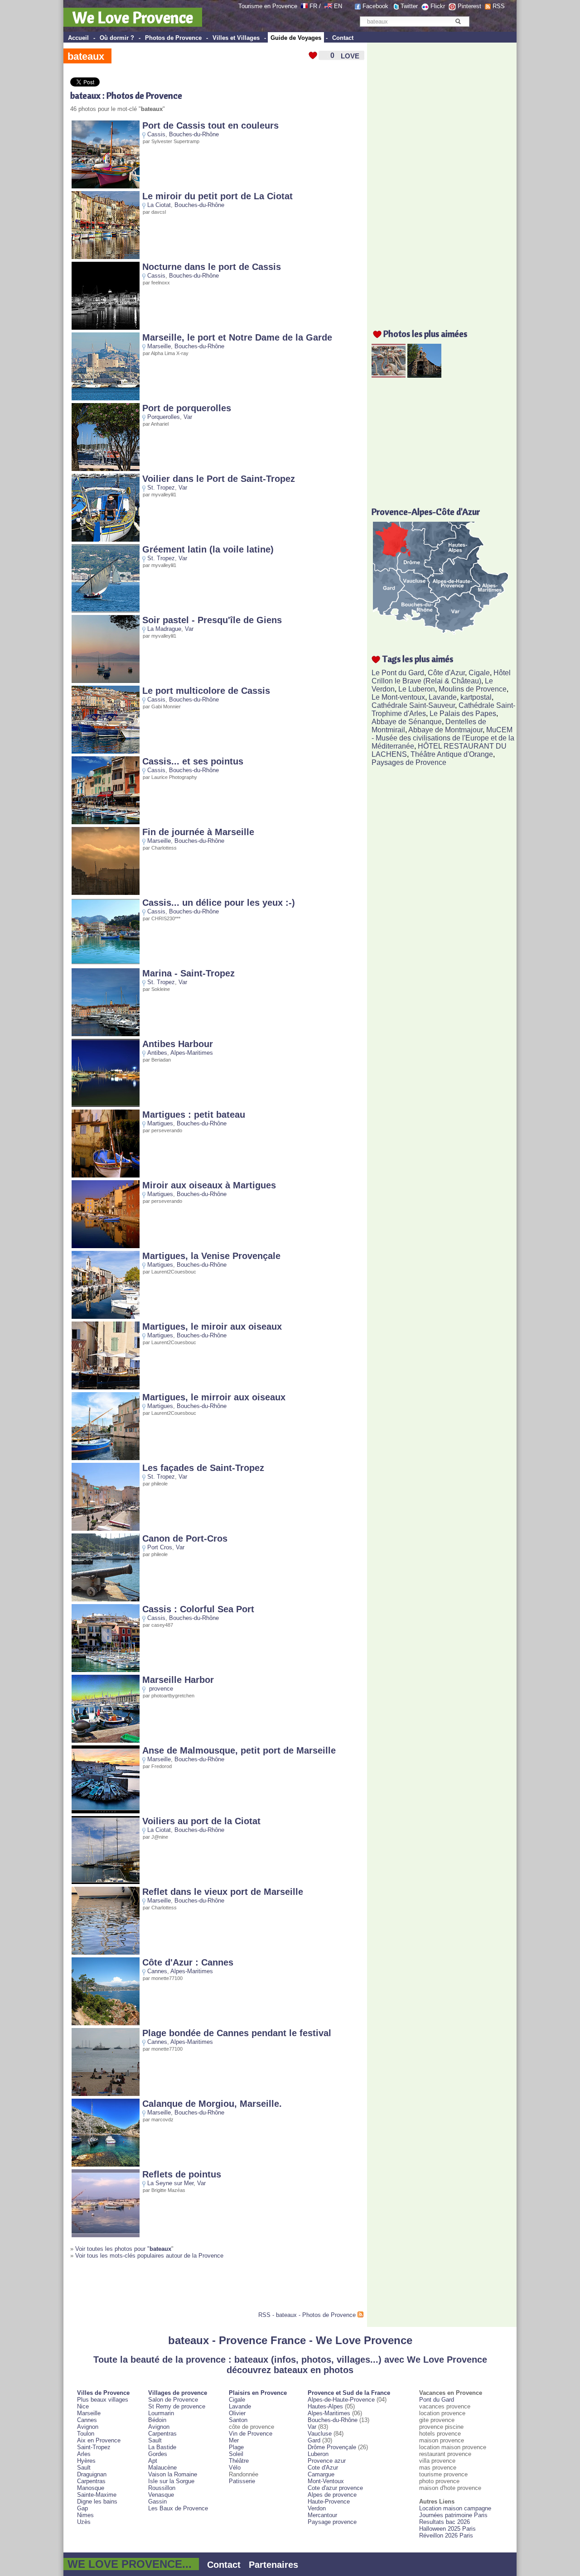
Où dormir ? (117, 38)
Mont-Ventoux (326, 2481)
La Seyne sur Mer (170, 2183)
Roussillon (162, 2488)
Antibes (157, 1053)
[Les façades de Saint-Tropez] (106, 1529)
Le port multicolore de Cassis (206, 691)
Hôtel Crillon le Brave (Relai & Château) (441, 677)
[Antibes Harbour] (106, 1105)
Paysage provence (332, 2522)
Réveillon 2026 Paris (446, 2535)
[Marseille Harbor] (106, 1741)
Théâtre (239, 2461)
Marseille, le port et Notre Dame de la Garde (237, 337)
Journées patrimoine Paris (453, 2515)
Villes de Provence (103, 2393)
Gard (314, 2440)
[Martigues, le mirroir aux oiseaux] (106, 1458)
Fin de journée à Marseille (198, 832)
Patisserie (242, 2481)
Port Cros (160, 1547)
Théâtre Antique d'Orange (452, 754)
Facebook (375, 6)
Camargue (321, 2474)
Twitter (409, 6)
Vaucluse (320, 2434)
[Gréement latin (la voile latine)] (106, 610)
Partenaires (273, 2565)
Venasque (161, 2495)
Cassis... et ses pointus (193, 761)
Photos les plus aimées (425, 334)
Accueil (78, 38)
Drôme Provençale (332, 2447)
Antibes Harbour (178, 1044)
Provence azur (327, 2461)
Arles (84, 2454)
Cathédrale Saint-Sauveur (413, 705)
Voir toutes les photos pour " (123, 2249)
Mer (234, 2440)
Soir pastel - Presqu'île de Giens (212, 620)
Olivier (237, 2413)
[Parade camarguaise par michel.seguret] (389, 375)
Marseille (159, 346)
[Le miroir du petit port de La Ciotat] (106, 257)
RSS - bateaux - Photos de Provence (307, 2315)
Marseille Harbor (178, 1680)
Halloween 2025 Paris (447, 2529)
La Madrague (164, 629)
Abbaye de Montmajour (445, 730)
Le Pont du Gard (398, 673)
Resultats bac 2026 (445, 2522)
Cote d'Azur (323, 2468)
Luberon (318, 2454)
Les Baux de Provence (178, 2508)
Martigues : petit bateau (194, 1115)
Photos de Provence (173, 38)
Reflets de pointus (182, 2174)
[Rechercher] (458, 21)
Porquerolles (164, 417)
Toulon (86, 2434)
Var (188, 417)
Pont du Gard (437, 2400)
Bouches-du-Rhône (194, 134)
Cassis (156, 134)
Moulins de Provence (473, 689)
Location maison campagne (455, 2508)
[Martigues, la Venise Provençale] (106, 1317)
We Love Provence (133, 17)
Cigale (479, 673)
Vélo (235, 2468)
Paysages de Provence (409, 762)
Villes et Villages (236, 38)
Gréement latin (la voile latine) (208, 549)
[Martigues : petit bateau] (106, 1175)
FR (313, 6)
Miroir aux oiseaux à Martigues (209, 1185)
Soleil (236, 2454)
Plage (236, 2447)
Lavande (443, 697)
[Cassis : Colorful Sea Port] (106, 1670)
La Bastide (162, 2447)
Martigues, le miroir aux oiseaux (212, 1326)
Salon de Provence (173, 2400)
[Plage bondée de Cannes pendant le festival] (106, 2094)
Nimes (85, 2515)
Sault (84, 2468)
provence (161, 1689)
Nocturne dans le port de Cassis (212, 267)
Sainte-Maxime (97, 2495)
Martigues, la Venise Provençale (211, 1256)
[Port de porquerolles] (106, 469)
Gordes (158, 2454)
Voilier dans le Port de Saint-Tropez (219, 479)
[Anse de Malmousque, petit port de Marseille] (106, 1811)
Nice (83, 2406)
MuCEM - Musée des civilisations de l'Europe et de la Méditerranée (443, 738)
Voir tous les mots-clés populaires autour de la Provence (149, 2256)
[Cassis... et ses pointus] (106, 822)
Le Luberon (417, 689)
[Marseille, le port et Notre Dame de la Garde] (106, 398)
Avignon (88, 2427)
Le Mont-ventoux (398, 697)
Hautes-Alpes (325, 2406)
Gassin (157, 2502)
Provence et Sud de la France (349, 2393)
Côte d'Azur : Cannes (188, 1962)
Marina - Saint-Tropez (188, 973)
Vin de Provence (251, 2434)
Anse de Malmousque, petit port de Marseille (239, 1750)
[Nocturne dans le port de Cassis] (106, 328)
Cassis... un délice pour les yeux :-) (219, 903)
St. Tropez (161, 488)
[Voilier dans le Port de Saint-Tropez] (106, 540)
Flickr (438, 6)
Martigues (160, 1123)
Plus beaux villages (103, 2400)
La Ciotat (159, 205)
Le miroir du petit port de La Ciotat (217, 196)
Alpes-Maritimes (192, 1053)
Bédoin (157, 2420)
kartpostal (476, 697)
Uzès (84, 2522)
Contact (343, 38)
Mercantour (322, 2515)
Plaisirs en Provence (258, 2393)
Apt (153, 2461)
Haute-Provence (329, 2502)
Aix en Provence (99, 2440)
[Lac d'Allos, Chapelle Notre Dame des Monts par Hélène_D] (424, 375)
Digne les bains (97, 2502)
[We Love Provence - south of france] (328, 6)
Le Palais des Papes (463, 714)
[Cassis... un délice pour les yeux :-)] (106, 964)
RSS (499, 6)
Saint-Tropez (94, 2447)
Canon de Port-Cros (185, 1538)
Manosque (91, 2488)
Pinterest (469, 6)
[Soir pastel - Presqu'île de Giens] (106, 681)
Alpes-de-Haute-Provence (341, 2400)
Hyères (86, 2461)
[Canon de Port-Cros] (106, 1599)
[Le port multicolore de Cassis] (106, 752)
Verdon (317, 2508)
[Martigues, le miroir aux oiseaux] (106, 1387)
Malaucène (162, 2468)
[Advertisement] (176, 2289)
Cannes (157, 1971)
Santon (238, 2420)
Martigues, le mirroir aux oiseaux (214, 1397)
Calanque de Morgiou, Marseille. (212, 2104)
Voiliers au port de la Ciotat (201, 1821)
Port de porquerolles (187, 408)
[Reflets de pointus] (106, 2235)
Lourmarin (161, 2413)
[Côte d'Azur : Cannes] (106, 2023)
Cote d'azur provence (335, 2488)
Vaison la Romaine (173, 2474)
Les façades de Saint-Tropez (203, 1468)
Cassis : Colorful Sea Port (198, 1609)
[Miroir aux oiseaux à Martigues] (106, 1246)
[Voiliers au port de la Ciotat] (106, 1882)
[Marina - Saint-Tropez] (106, 1034)
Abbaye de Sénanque (407, 722)
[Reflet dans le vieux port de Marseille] (106, 1953)
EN (338, 6)
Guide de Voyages (296, 38)
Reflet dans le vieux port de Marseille (223, 1892)
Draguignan (92, 2474)
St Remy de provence (177, 2406)
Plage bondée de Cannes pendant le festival (237, 2033)
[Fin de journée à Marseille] (106, 893)
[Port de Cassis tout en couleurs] (106, 186)
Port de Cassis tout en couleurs (210, 125)
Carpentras (91, 2481)
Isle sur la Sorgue (171, 2481)
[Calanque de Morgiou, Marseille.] (106, 2165)
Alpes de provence (332, 2495)
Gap (82, 2508)
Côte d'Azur (446, 673)
